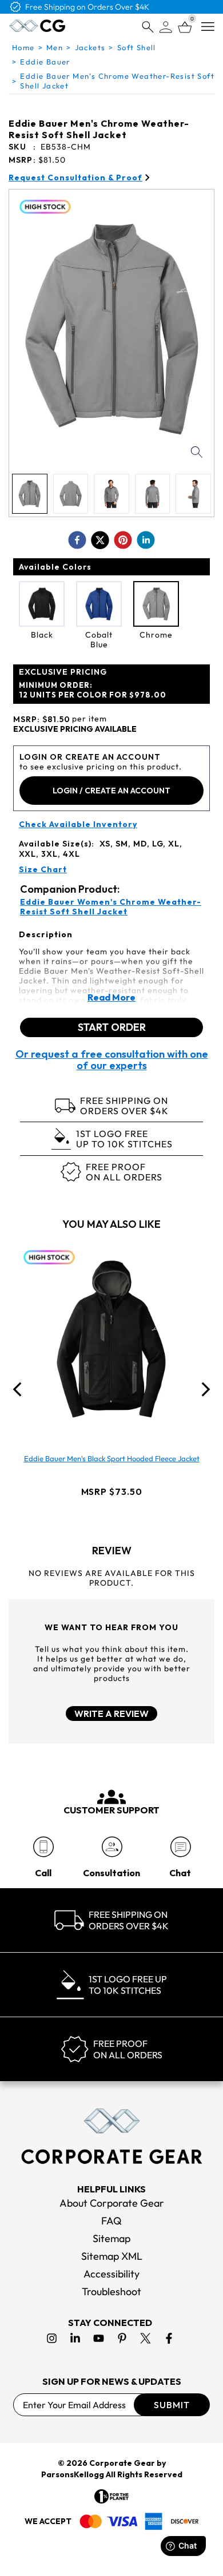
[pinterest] (123, 540)
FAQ (111, 2221)
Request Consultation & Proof (75, 178)
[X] (146, 2338)
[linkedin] (146, 540)
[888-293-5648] (43, 1847)
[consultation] (112, 1847)
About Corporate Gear (112, 2203)
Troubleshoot (111, 2291)
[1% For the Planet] (111, 2496)
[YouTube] (99, 2338)
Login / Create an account (111, 791)
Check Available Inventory (78, 825)
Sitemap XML (112, 2256)
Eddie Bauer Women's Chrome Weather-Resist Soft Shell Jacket (111, 907)
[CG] (37, 26)
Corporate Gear (122, 2463)
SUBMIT (172, 2405)
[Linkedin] (75, 2338)
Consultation (111, 1873)
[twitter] (100, 540)
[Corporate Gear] (111, 2136)
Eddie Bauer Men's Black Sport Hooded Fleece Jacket (112, 1458)
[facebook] (77, 540)
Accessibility (111, 2274)
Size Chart (43, 870)
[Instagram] (52, 2338)
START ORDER (112, 1027)
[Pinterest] (122, 2338)
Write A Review (111, 1714)
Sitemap (111, 2238)
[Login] (166, 27)
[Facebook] (169, 2338)
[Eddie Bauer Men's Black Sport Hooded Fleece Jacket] (111, 1339)
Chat (180, 1873)
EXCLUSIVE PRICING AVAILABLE (75, 729)
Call (43, 1873)
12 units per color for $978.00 (93, 690)
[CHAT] (180, 1847)
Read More (111, 997)
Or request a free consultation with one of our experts (112, 1060)
